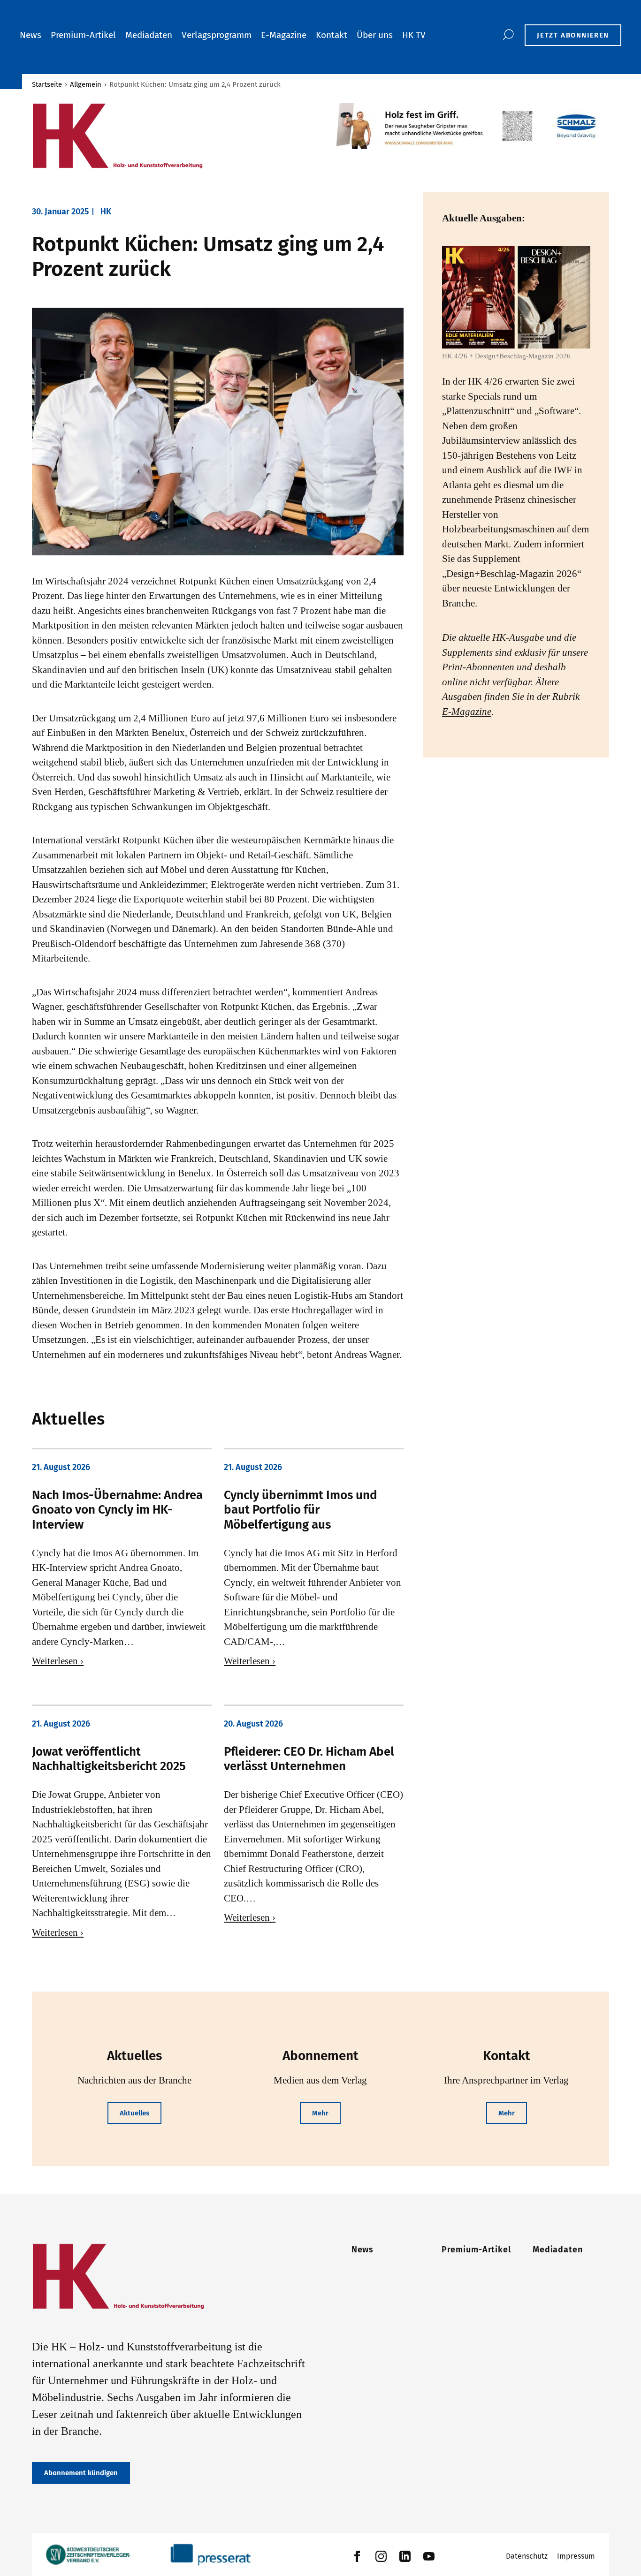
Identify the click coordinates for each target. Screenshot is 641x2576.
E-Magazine (284, 35)
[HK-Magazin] (172, 136)
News (31, 35)
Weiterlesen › (58, 1661)
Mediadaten (149, 35)
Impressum (576, 2556)
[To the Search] (508, 35)
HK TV (414, 35)
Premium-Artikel (83, 35)
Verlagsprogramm (217, 35)
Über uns (375, 35)
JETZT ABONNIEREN (573, 35)
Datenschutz (527, 2556)
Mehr (320, 2113)
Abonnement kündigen (81, 2473)
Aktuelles (134, 2113)
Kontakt (332, 35)
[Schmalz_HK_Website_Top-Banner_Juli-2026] (465, 126)
